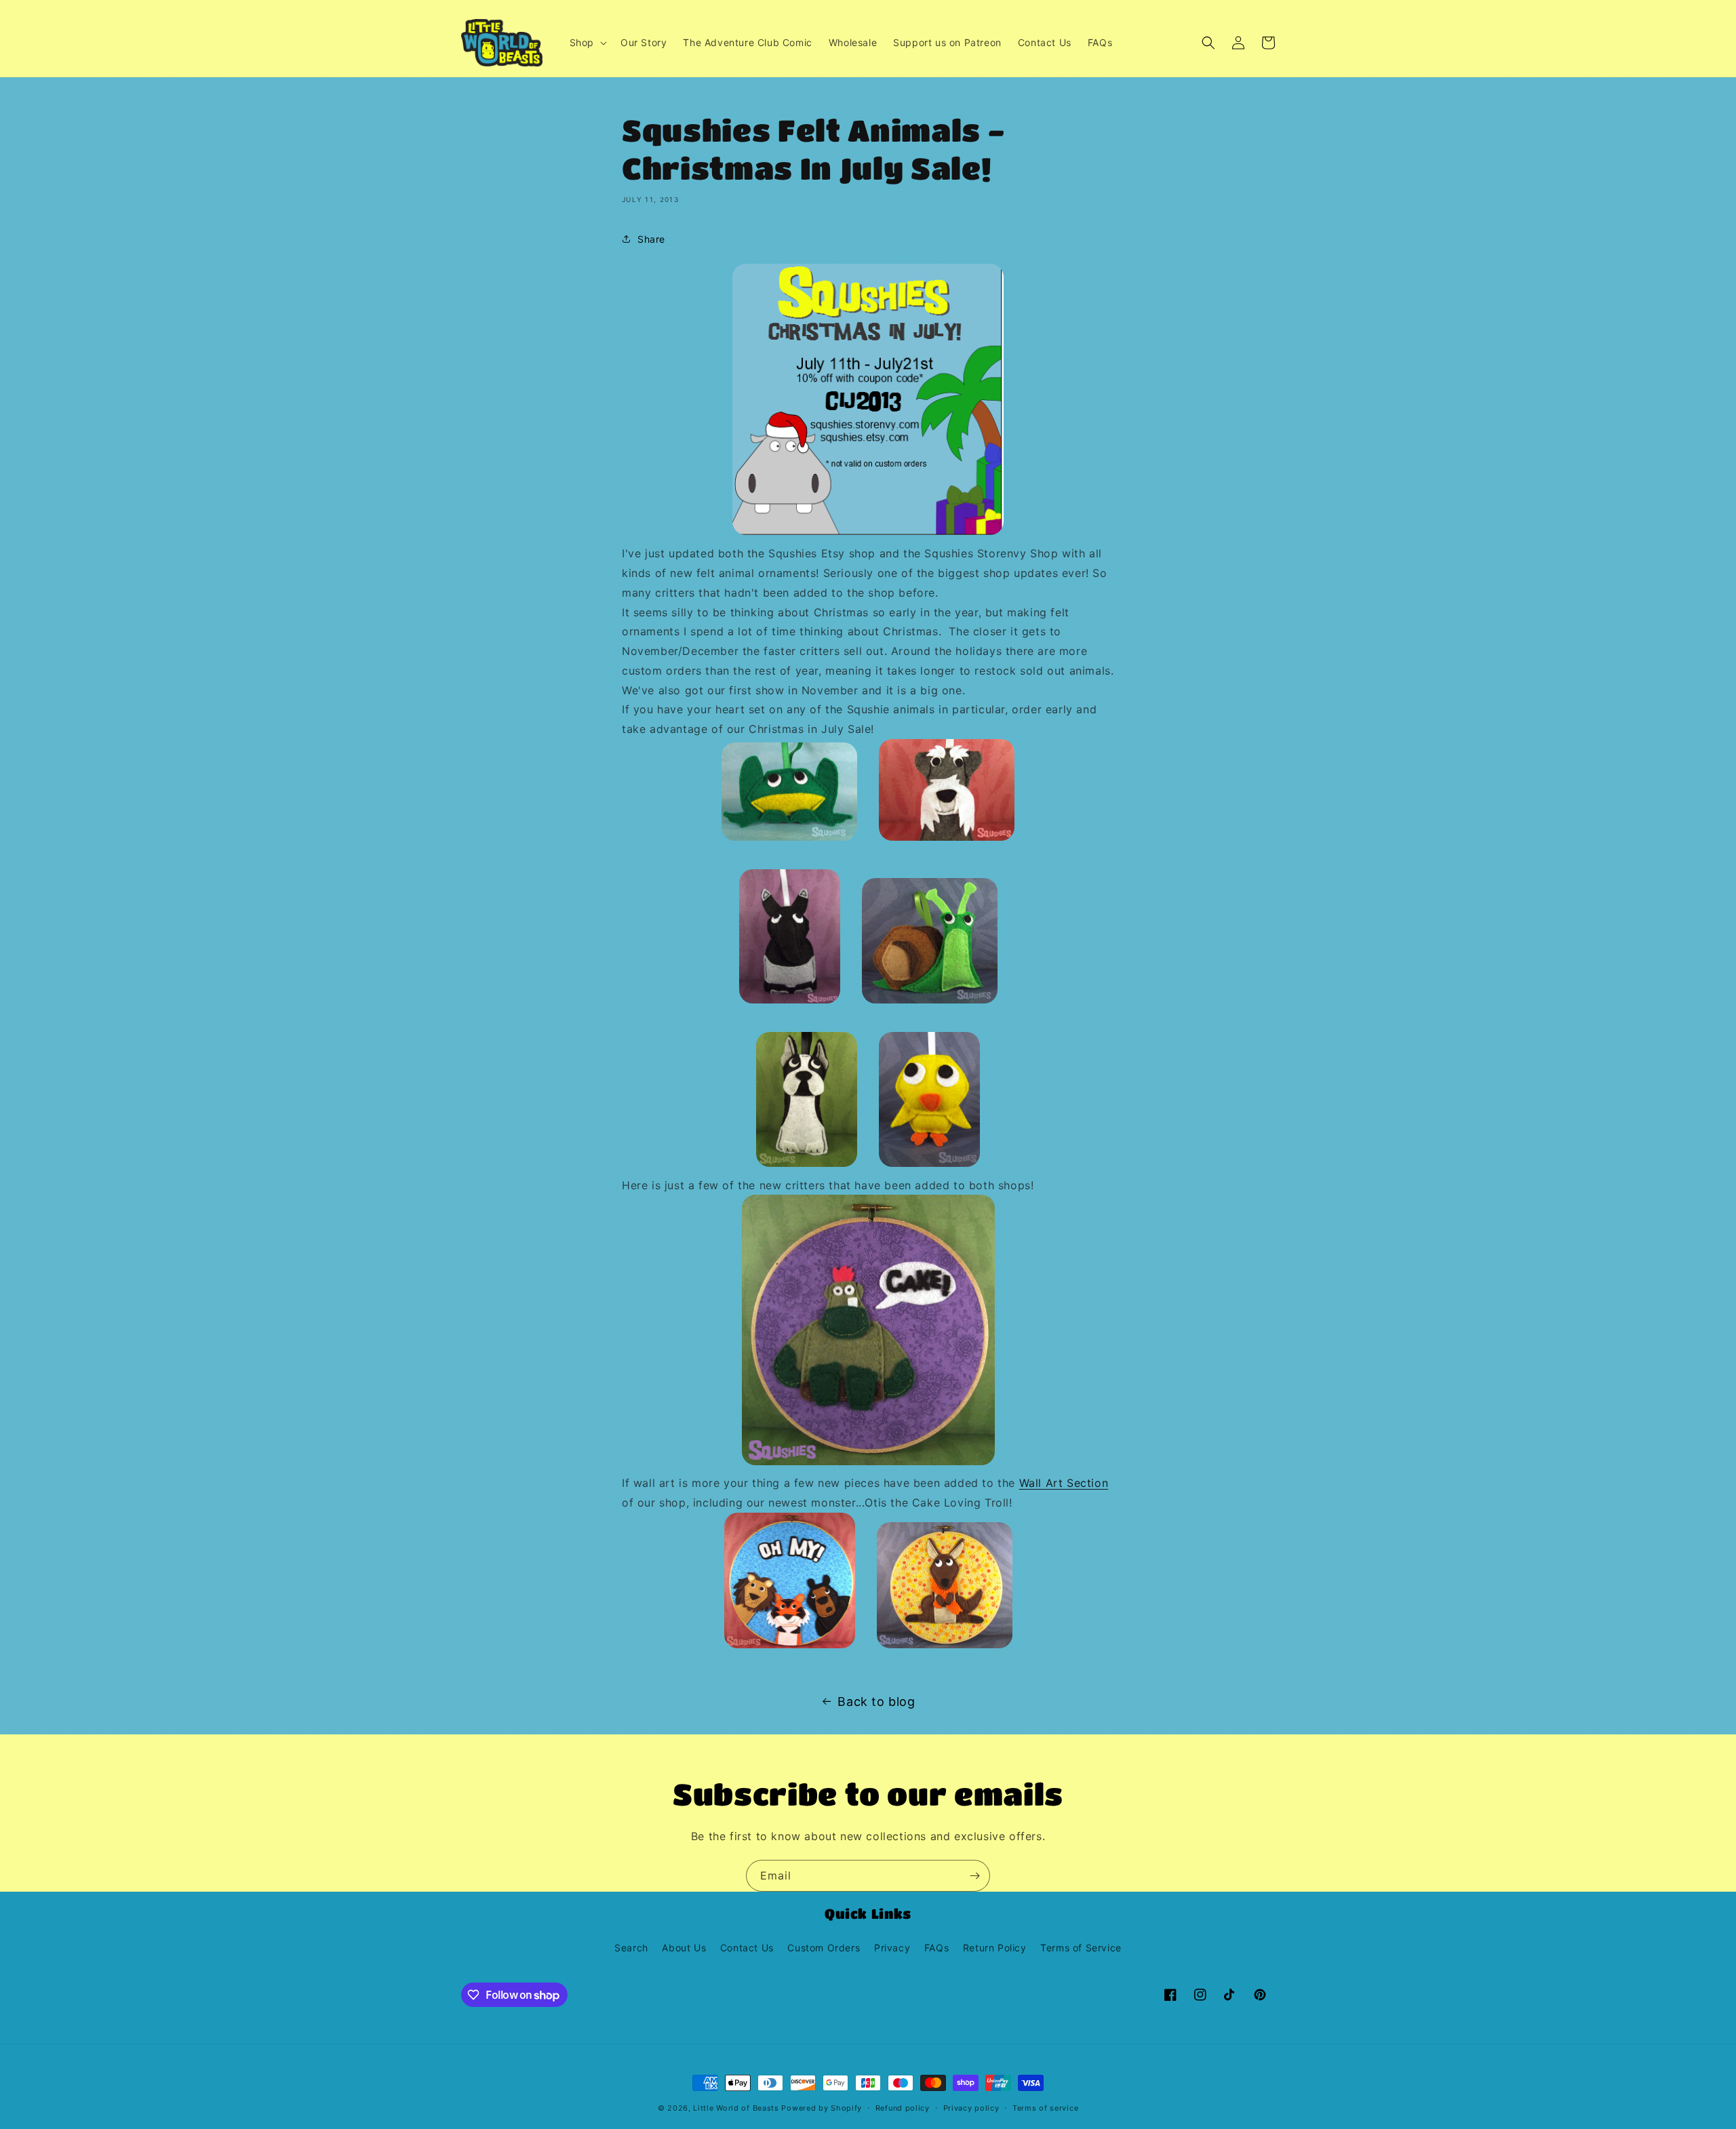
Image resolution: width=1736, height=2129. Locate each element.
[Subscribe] (974, 1876)
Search (631, 1948)
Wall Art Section (1064, 1483)
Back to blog (876, 1702)
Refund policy (903, 2108)
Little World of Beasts (736, 2108)
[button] (587, 43)
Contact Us (747, 1948)
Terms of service (1045, 2108)
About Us (684, 1948)
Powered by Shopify (822, 2108)
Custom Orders (824, 1948)
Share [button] (651, 239)
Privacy (892, 1948)
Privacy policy (971, 2108)
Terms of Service (1081, 1948)
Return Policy (995, 1948)
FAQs (936, 1948)
